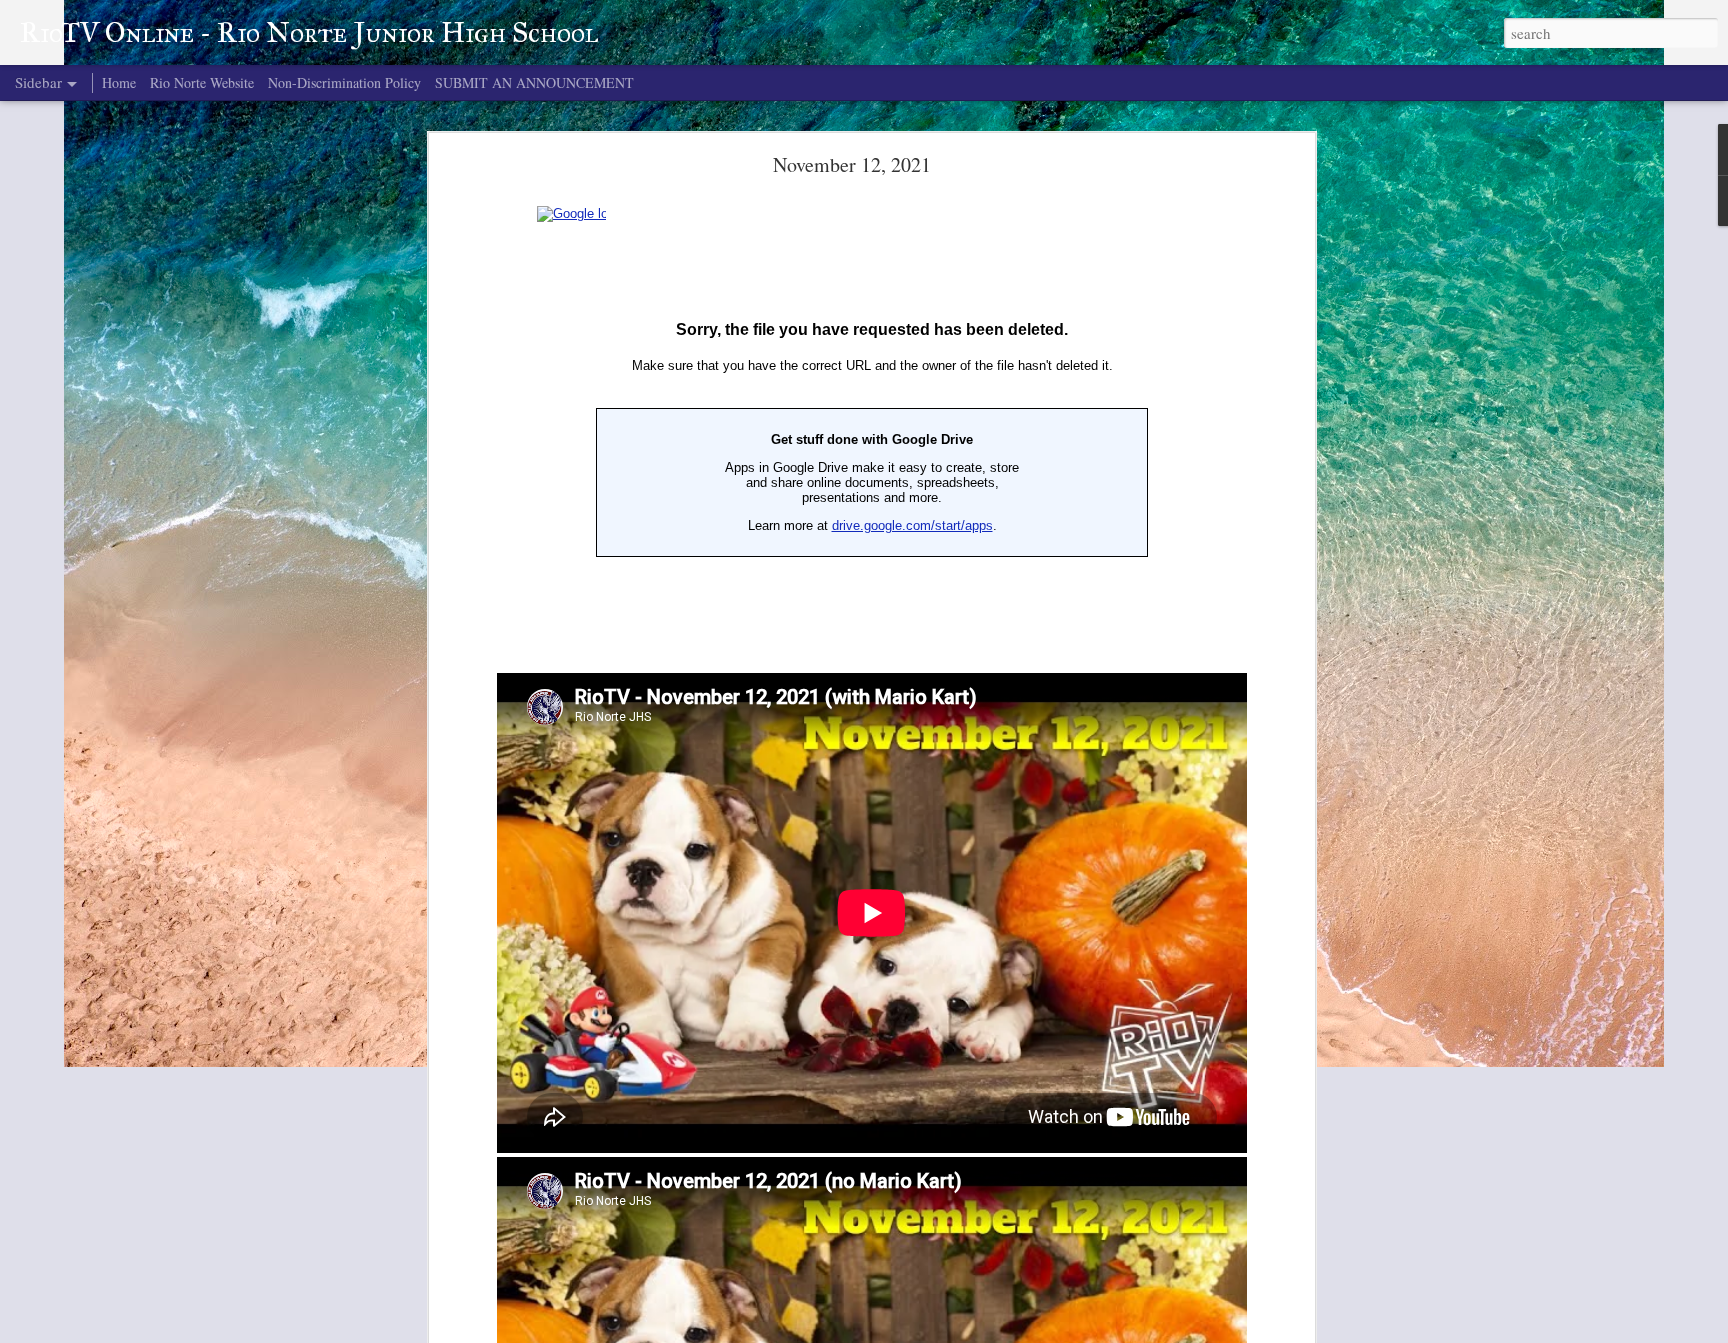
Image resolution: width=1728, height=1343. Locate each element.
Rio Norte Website (202, 82)
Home (119, 82)
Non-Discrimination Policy (344, 82)
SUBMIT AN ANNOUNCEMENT (534, 82)
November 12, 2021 (852, 164)
